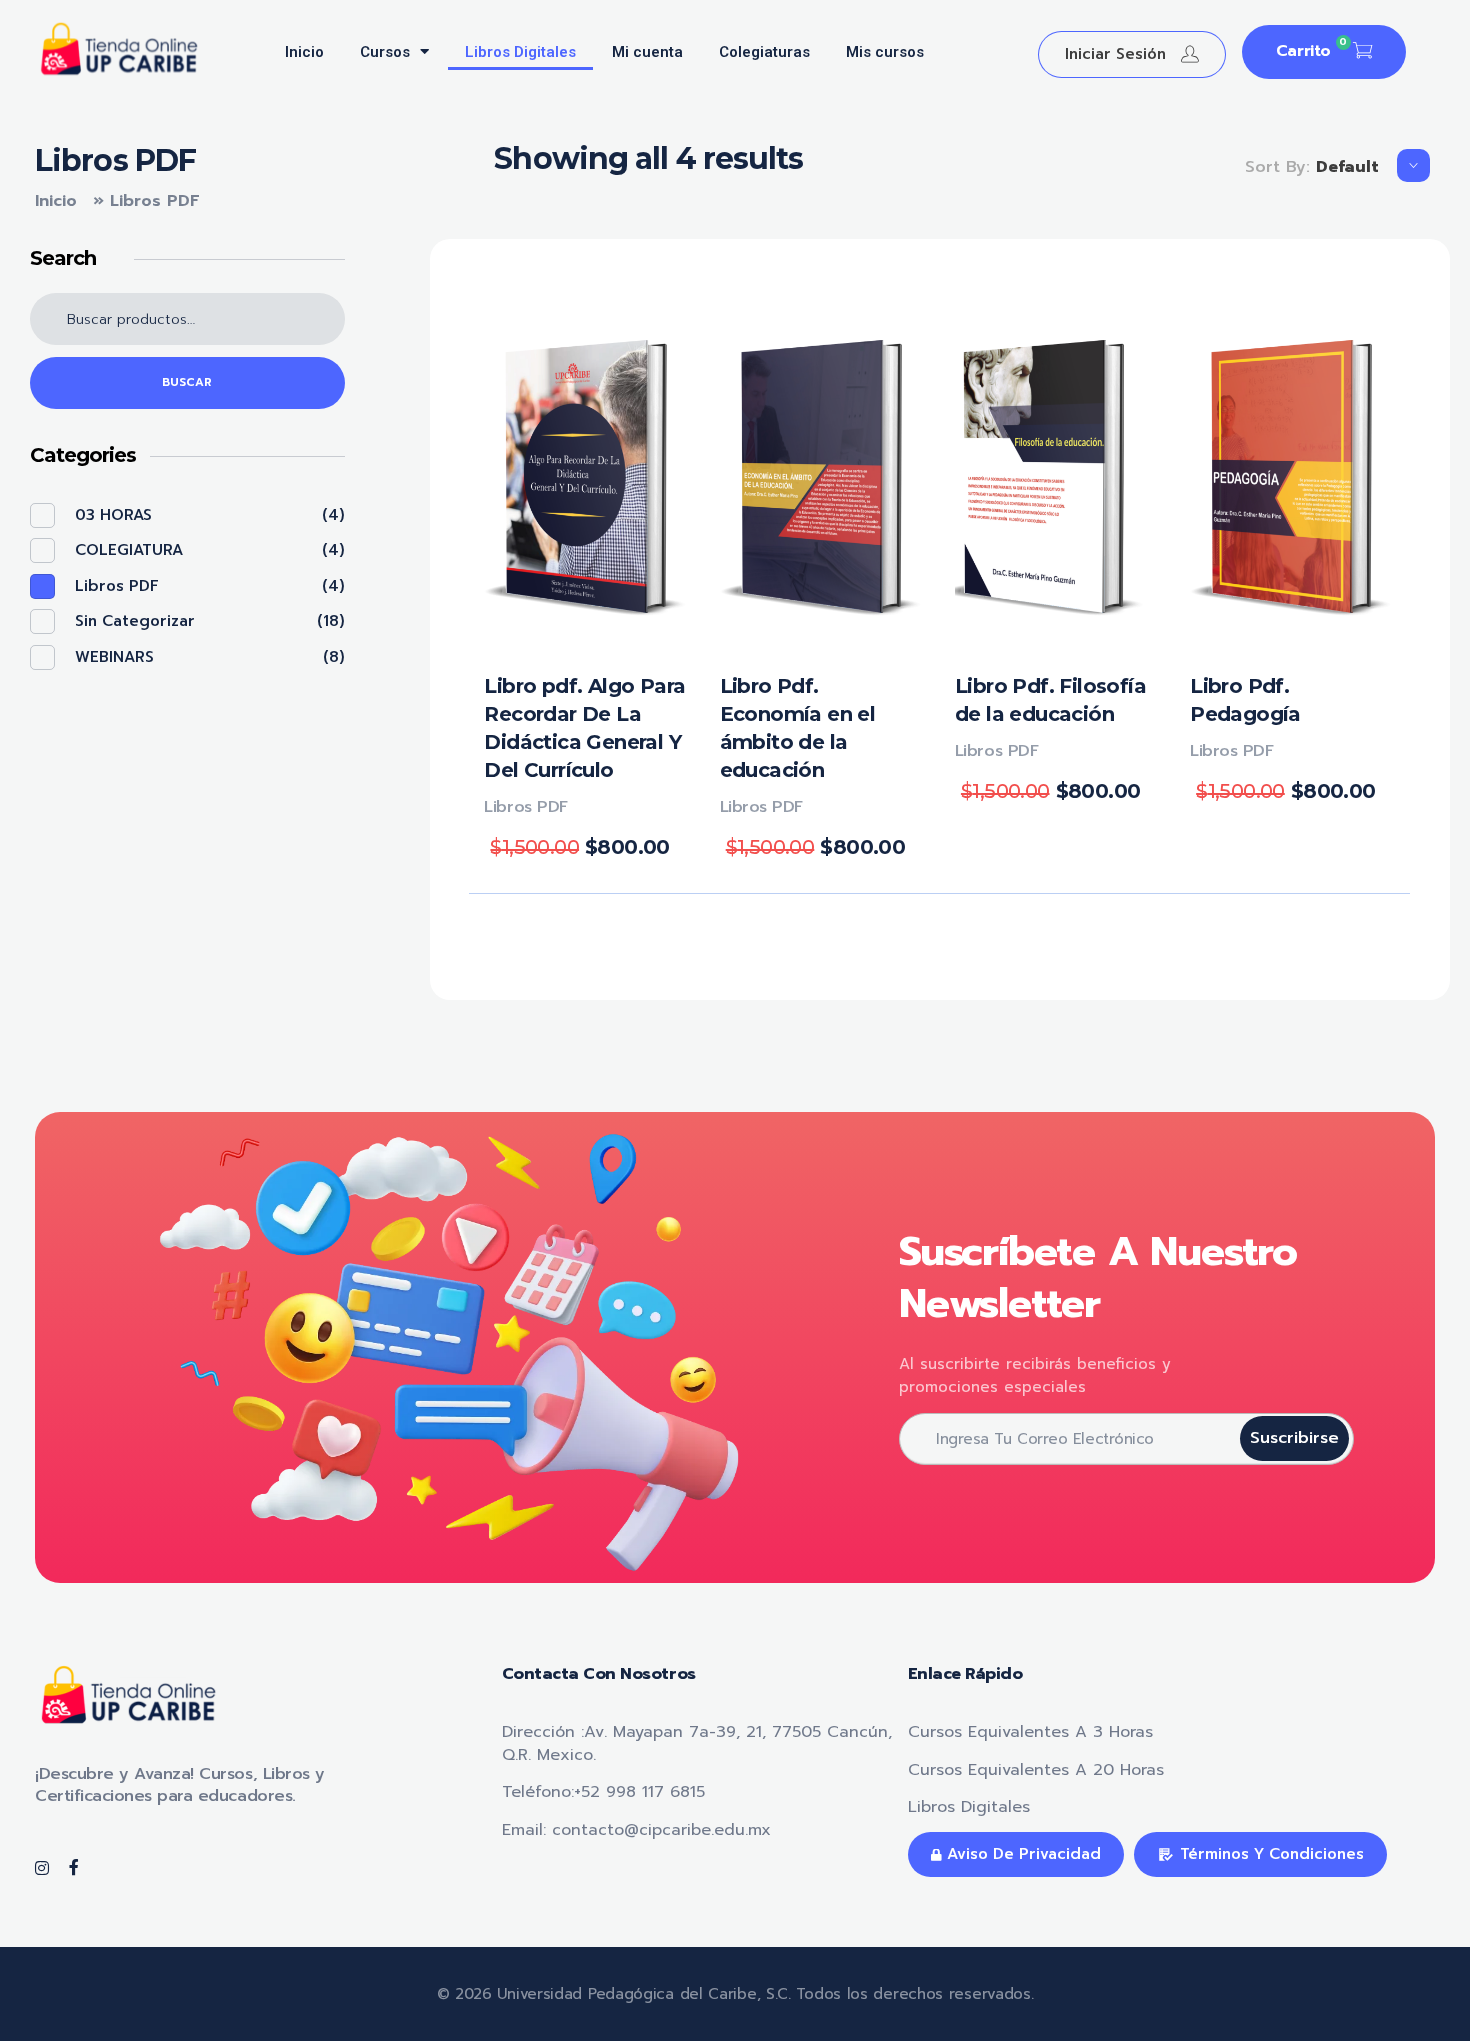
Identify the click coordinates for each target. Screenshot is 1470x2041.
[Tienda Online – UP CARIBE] (129, 48)
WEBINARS (114, 657)
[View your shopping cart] (1362, 52)
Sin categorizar (135, 621)
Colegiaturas (764, 52)
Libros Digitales (520, 52)
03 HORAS (113, 515)
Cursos (385, 52)
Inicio (304, 52)
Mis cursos (885, 52)
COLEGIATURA (129, 550)
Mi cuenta (647, 52)
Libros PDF (525, 807)
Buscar (187, 382)
